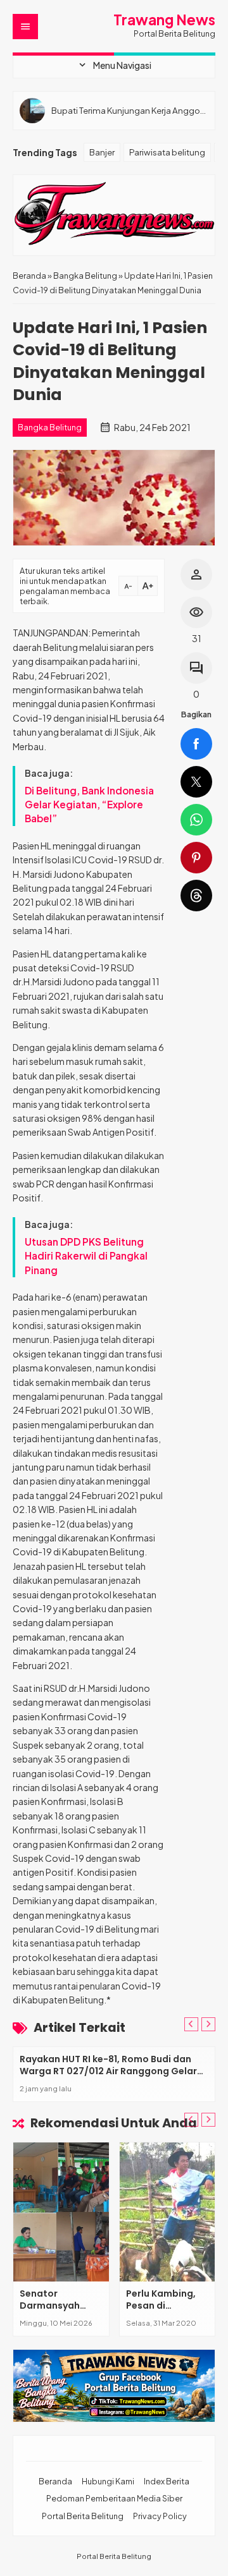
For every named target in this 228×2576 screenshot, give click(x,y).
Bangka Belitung (50, 427)
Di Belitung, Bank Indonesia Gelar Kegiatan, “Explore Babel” (89, 805)
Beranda (55, 2481)
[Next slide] (208, 2024)
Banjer (102, 152)
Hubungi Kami (108, 2481)
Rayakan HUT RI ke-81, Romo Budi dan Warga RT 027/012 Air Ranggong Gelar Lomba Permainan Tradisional (108, 2071)
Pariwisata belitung (167, 152)
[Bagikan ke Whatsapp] (196, 820)
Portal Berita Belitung (83, 2516)
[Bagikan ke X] (196, 782)
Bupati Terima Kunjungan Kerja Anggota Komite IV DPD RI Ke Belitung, (130, 110)
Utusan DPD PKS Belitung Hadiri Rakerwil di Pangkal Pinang (86, 1256)
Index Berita (167, 2481)
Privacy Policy (160, 2516)
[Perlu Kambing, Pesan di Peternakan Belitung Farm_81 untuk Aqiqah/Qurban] (168, 2212)
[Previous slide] (191, 2024)
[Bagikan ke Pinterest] (196, 858)
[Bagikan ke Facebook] (196, 744)
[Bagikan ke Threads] (196, 896)
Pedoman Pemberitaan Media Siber (114, 2498)
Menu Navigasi (114, 65)
